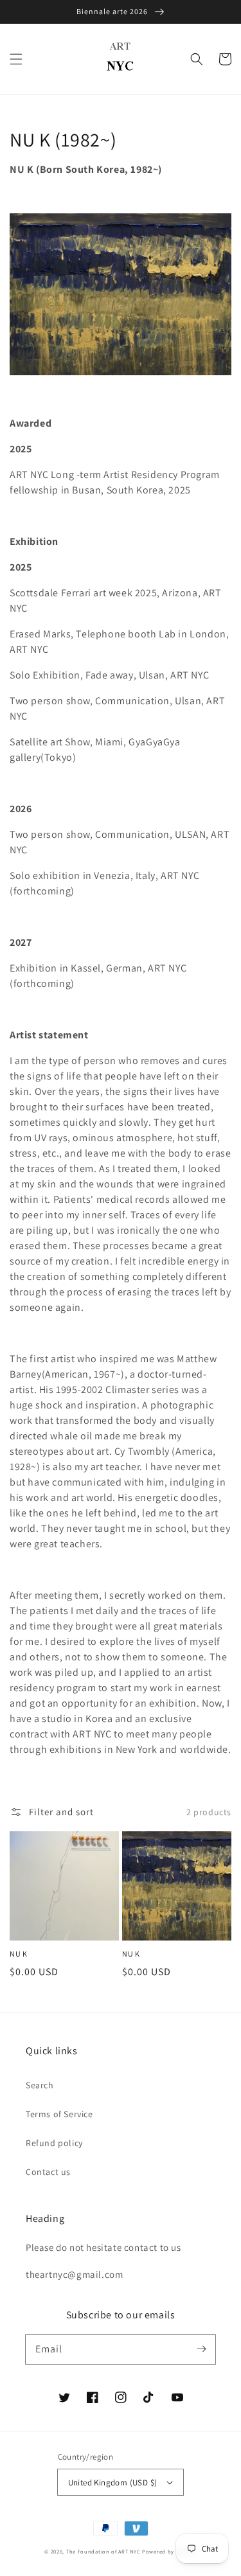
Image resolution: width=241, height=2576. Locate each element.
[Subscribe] (201, 2349)
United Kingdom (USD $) (113, 2483)
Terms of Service (59, 2114)
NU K (18, 1954)
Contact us (48, 2172)
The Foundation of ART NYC (103, 2551)
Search (40, 2085)
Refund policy (54, 2143)
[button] (16, 59)
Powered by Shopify (169, 2551)
